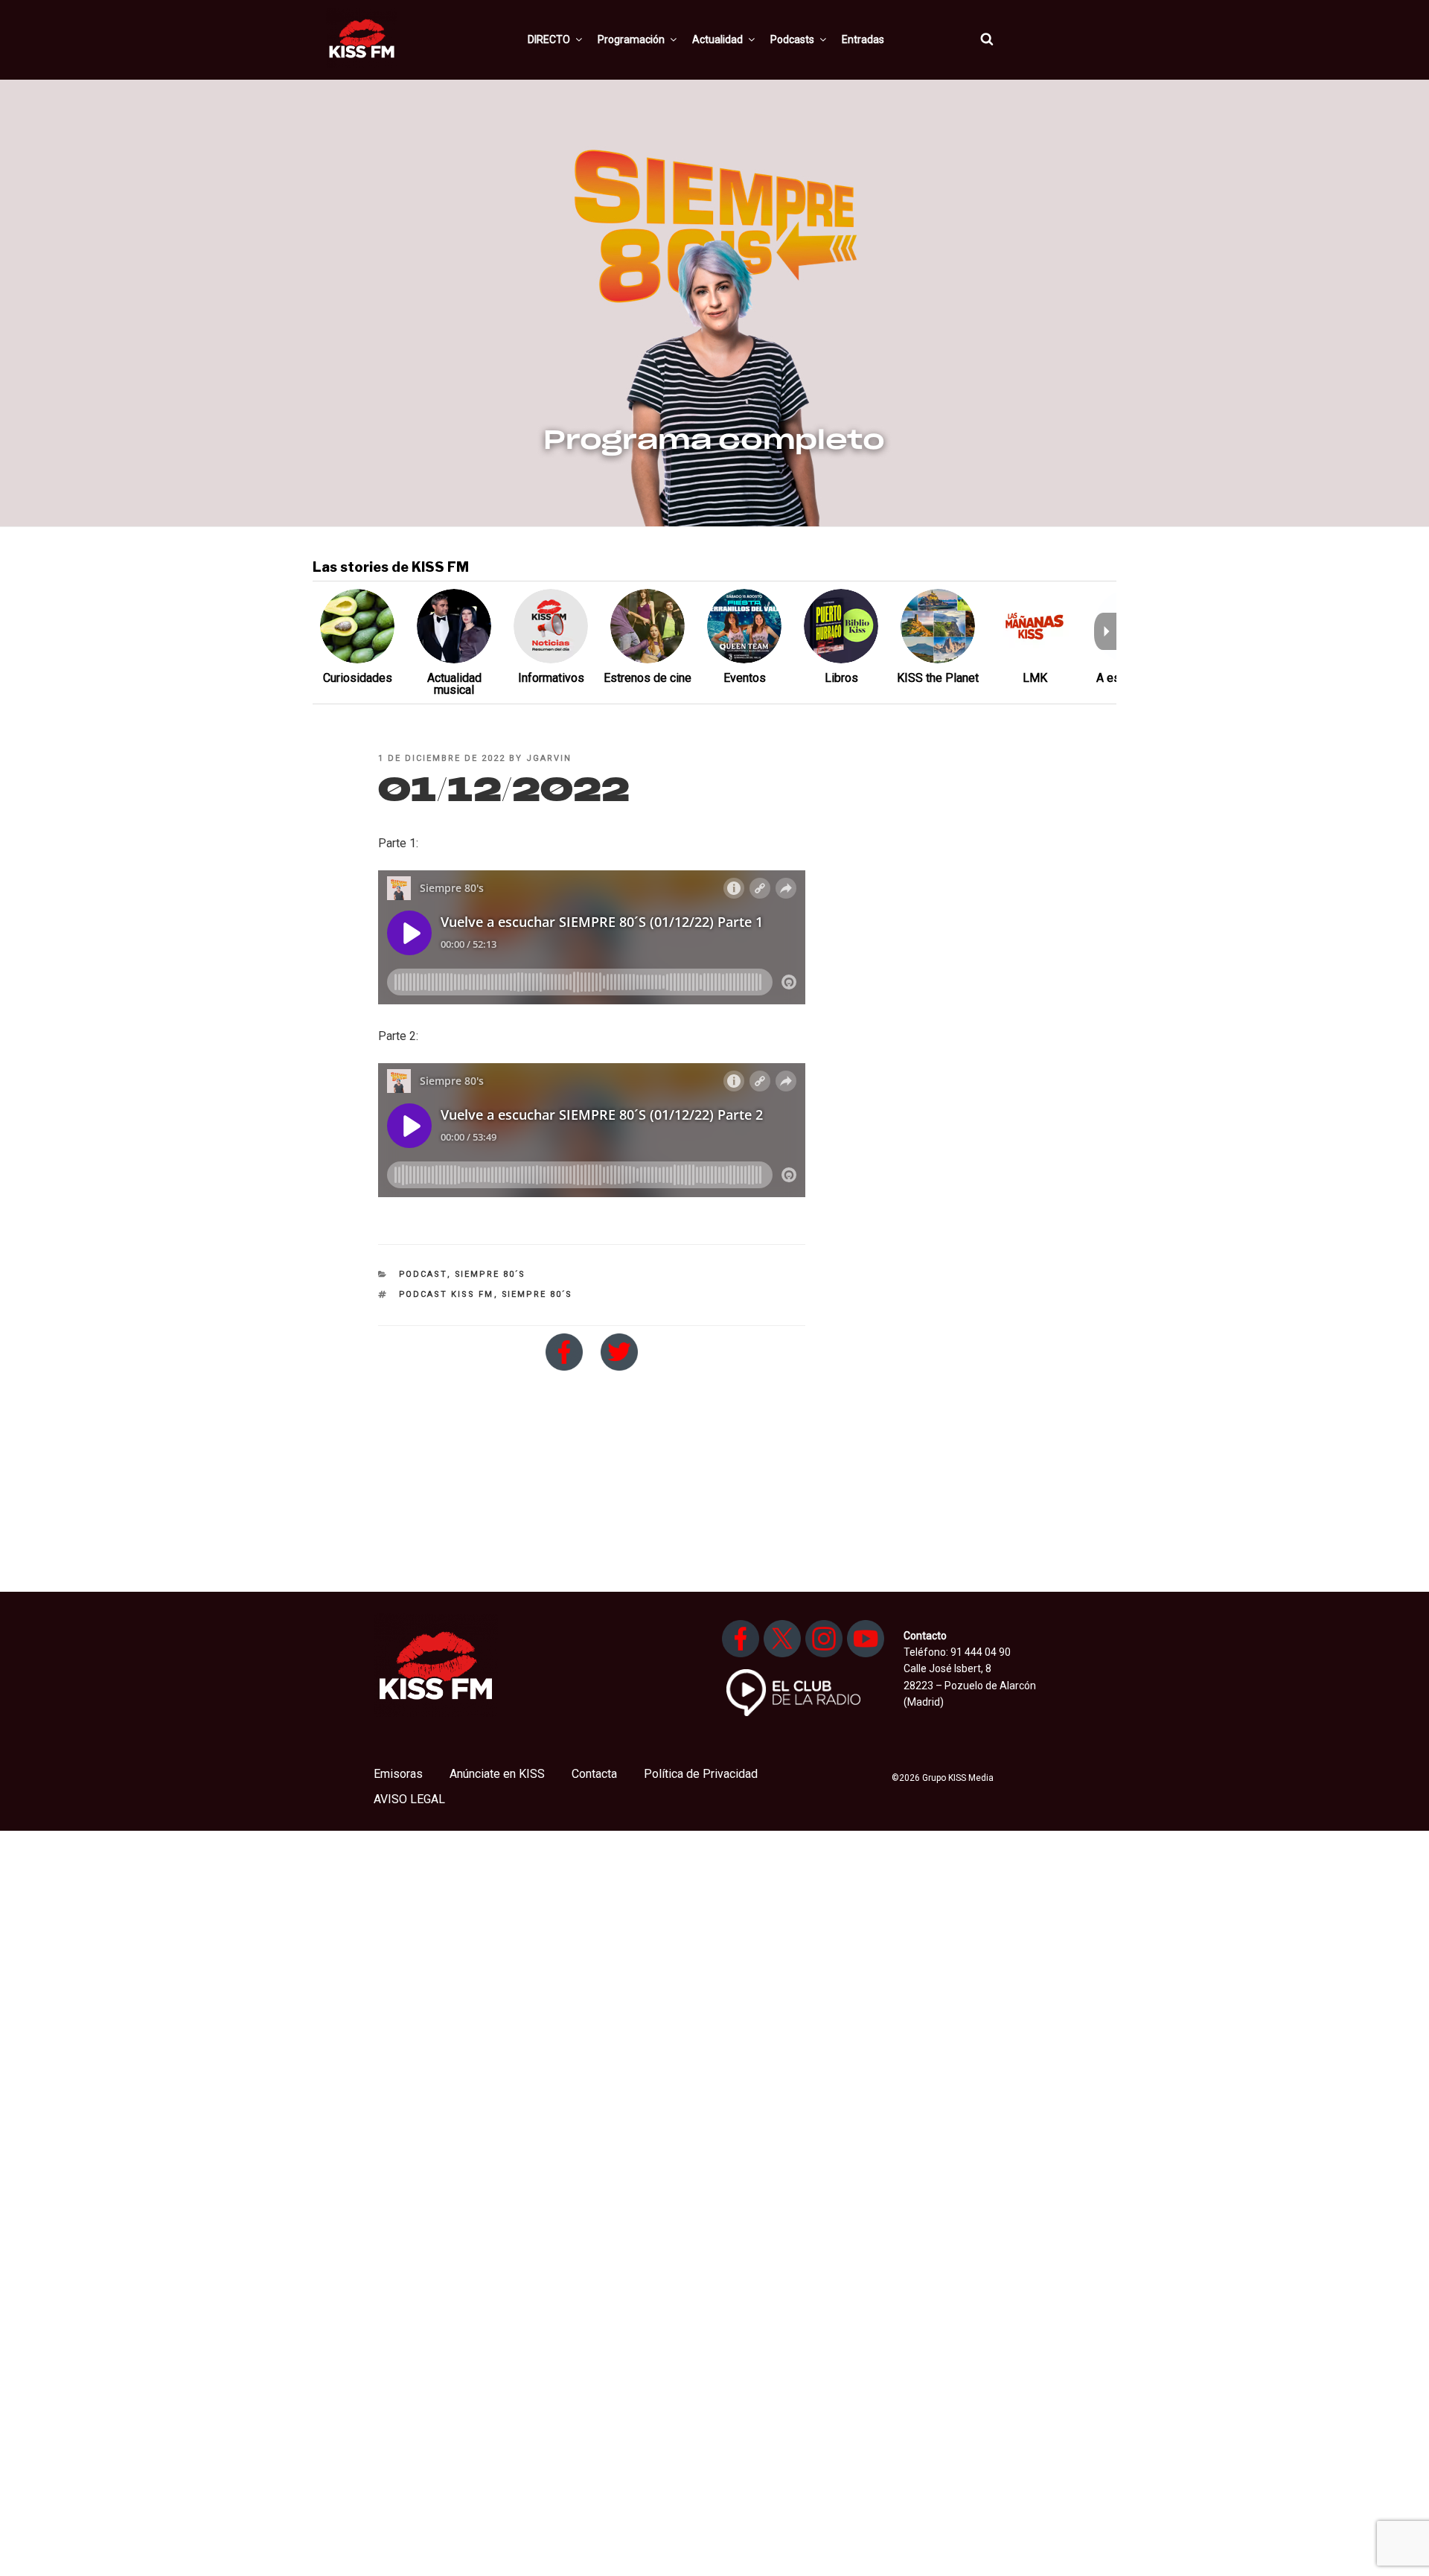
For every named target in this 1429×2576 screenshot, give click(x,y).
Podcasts (792, 39)
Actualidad (717, 39)
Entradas (863, 39)
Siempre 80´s (490, 1274)
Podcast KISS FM (447, 1294)
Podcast (423, 1274)
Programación (631, 39)
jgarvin (549, 758)
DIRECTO (549, 39)
